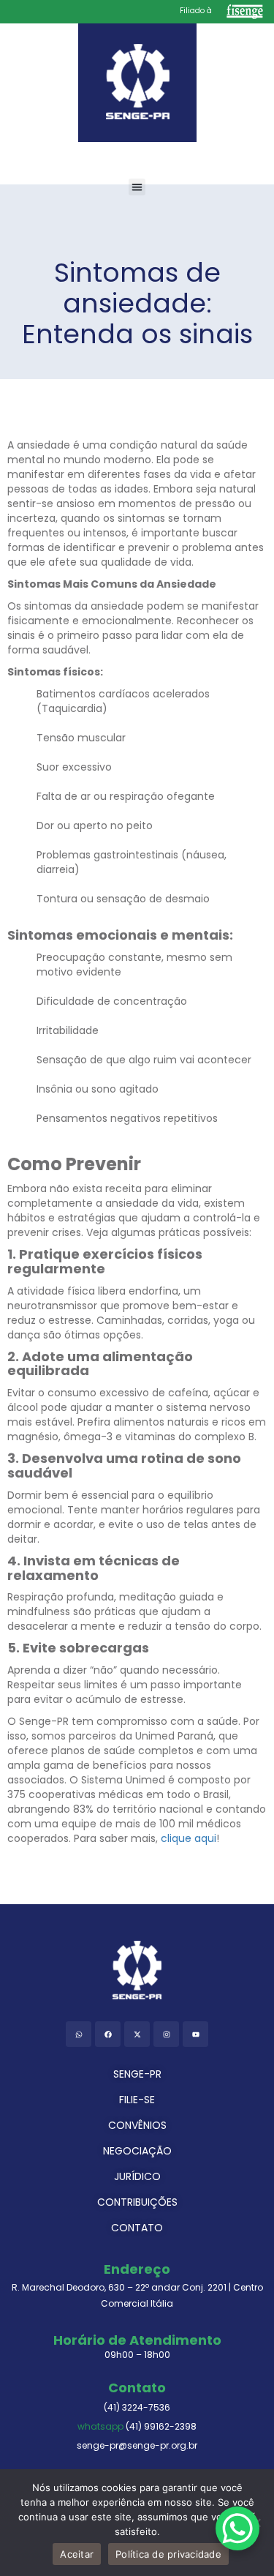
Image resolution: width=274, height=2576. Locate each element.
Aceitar (77, 2554)
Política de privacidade (168, 2554)
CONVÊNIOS (137, 2125)
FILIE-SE (137, 2100)
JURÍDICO (137, 2176)
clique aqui (189, 1838)
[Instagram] (166, 2034)
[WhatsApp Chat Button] (237, 2528)
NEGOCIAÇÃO (137, 2151)
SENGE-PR (137, 2074)
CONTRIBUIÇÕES (137, 2202)
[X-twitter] (137, 2034)
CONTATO (137, 2228)
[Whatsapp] (79, 2034)
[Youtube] (195, 2034)
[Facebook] (108, 2034)
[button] (137, 187)
